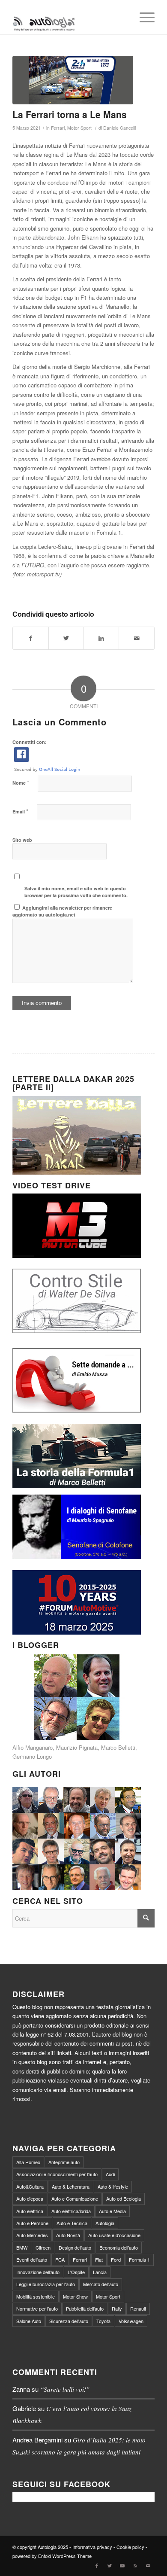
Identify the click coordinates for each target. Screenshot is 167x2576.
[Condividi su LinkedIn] (101, 638)
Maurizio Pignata (77, 1747)
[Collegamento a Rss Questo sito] (135, 2565)
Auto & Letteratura (71, 2186)
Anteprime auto (64, 2162)
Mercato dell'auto (101, 2284)
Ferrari (58, 128)
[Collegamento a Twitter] (110, 2565)
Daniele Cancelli (119, 128)
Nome (21, 782)
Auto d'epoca (30, 2198)
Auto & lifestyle (113, 2186)
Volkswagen (131, 2321)
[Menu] (143, 17)
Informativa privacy (92, 2547)
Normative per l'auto (37, 2308)
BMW (22, 2247)
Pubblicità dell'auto (85, 2308)
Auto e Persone (32, 2223)
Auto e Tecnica (72, 2223)
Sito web (22, 840)
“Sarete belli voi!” (65, 2389)
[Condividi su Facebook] (30, 638)
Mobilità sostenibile (36, 2296)
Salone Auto (29, 2321)
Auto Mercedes (32, 2235)
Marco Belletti (118, 1747)
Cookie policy (130, 2547)
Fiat (99, 2259)
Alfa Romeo (28, 2162)
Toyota (103, 2321)
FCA (60, 2259)
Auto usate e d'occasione (114, 2235)
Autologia (105, 2223)
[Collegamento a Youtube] (122, 2565)
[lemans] (73, 80)
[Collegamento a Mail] (148, 2565)
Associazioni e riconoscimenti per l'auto (57, 2174)
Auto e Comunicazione (75, 2198)
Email (20, 811)
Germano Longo (32, 1756)
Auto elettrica (30, 2211)
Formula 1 (139, 2259)
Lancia (100, 2272)
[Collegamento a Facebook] (97, 2565)
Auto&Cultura (30, 2186)
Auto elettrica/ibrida (71, 2211)
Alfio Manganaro (33, 1747)
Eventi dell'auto (32, 2259)
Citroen (43, 2247)
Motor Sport (79, 128)
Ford (116, 2259)
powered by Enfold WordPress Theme (52, 2556)
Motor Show (75, 2296)
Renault (138, 2308)
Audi (110, 2174)
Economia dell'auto (119, 2247)
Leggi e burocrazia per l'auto (46, 2284)
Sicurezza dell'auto (69, 2321)
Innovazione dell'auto (38, 2272)
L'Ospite (76, 2272)
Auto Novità (68, 2235)
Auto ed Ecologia (124, 2198)
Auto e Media (112, 2211)
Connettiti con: (30, 742)
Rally (117, 2308)
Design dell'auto (75, 2247)
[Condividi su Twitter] (66, 638)
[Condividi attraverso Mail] (136, 638)
